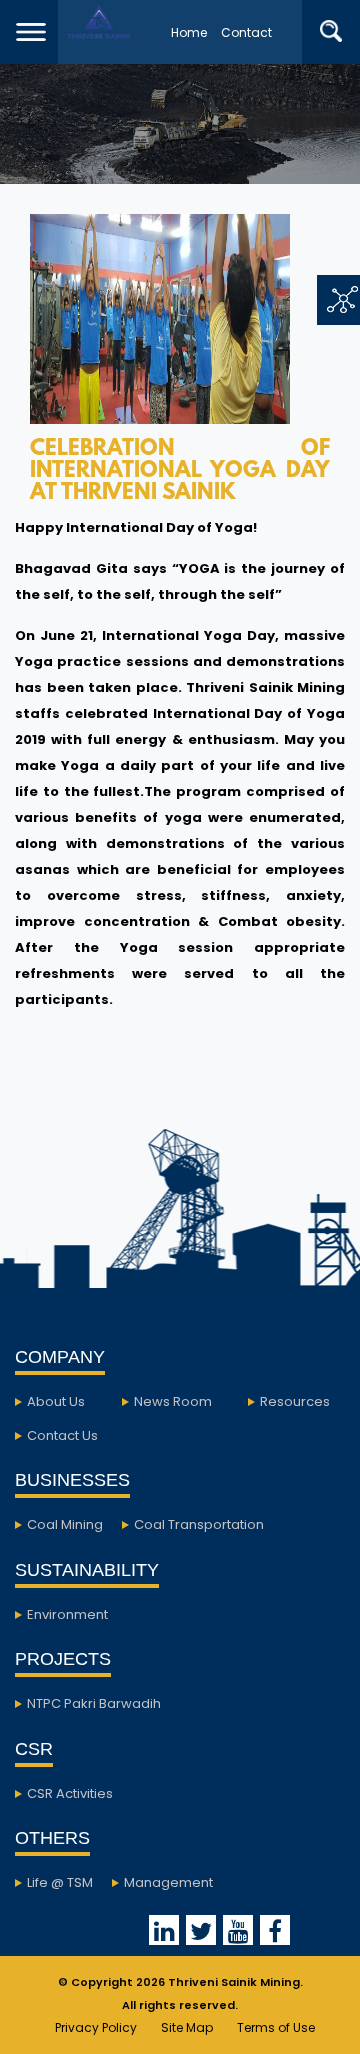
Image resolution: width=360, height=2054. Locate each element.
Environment (67, 1614)
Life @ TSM (60, 1882)
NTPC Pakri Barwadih (94, 1703)
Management (168, 1882)
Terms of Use (276, 2027)
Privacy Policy (96, 2027)
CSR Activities (70, 1793)
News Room (173, 1401)
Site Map (187, 2027)
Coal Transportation (199, 1524)
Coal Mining (65, 1524)
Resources (295, 1401)
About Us (56, 1401)
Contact (246, 32)
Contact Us (62, 1435)
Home (189, 32)
